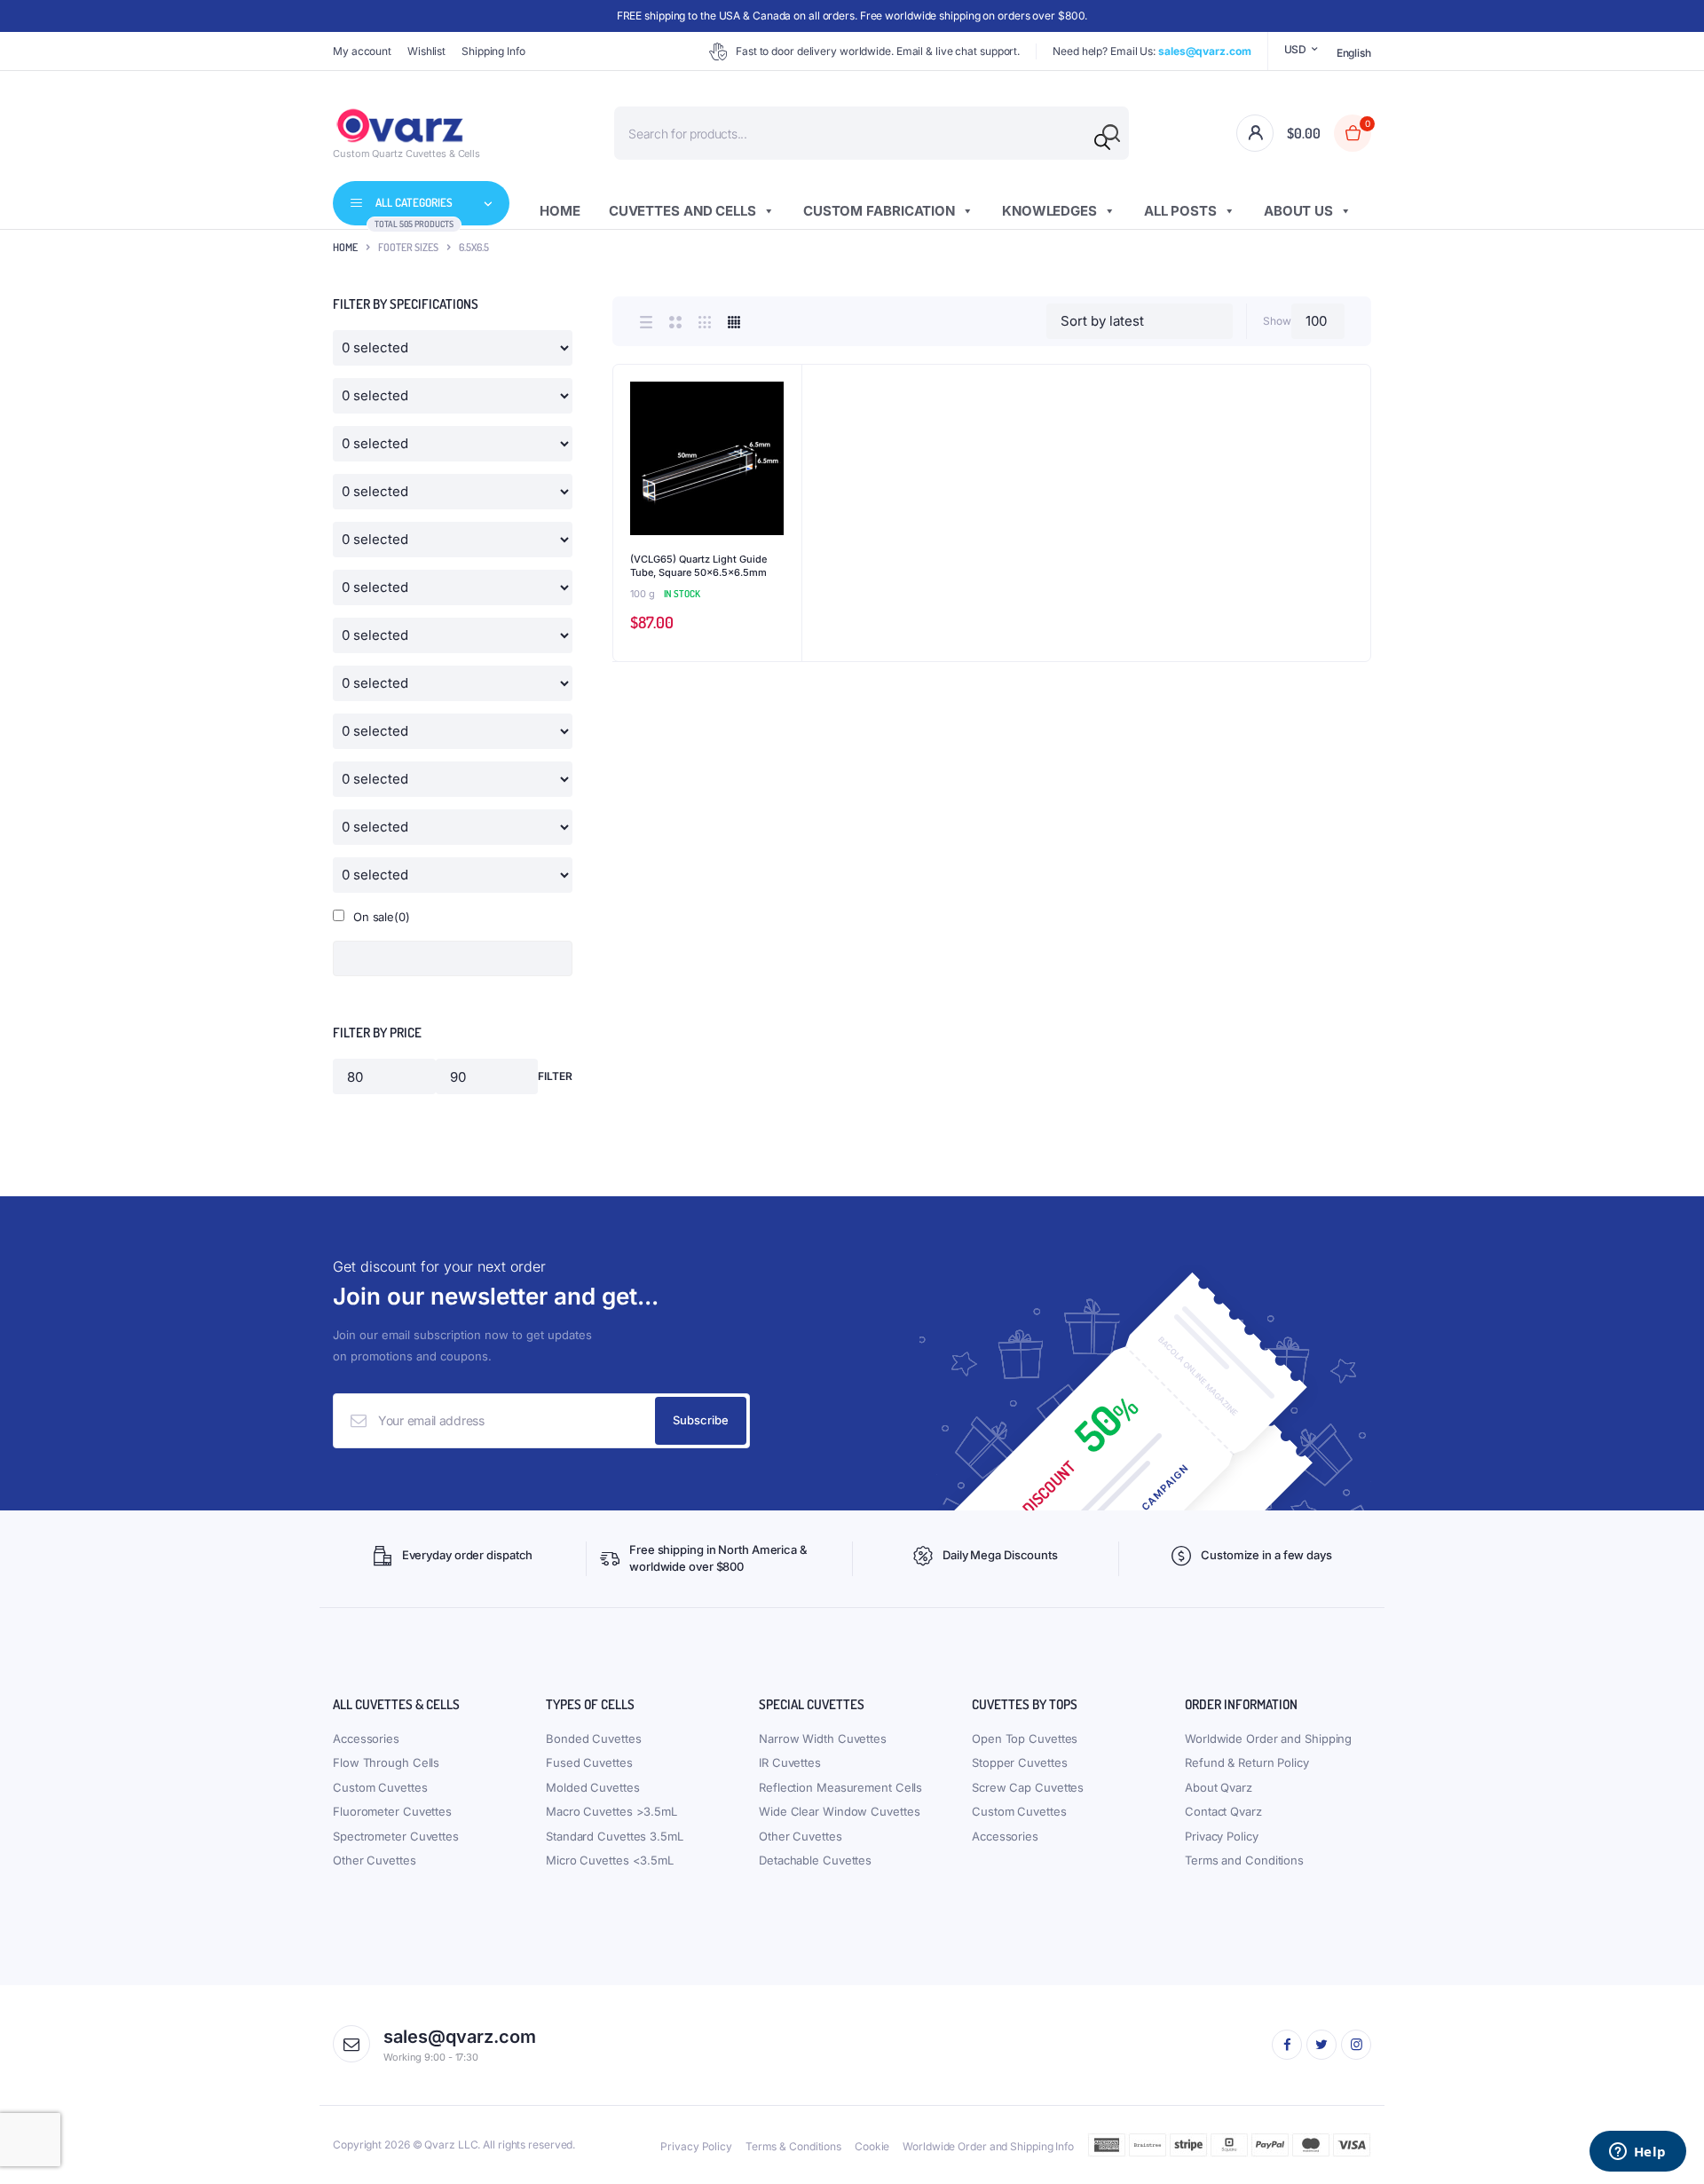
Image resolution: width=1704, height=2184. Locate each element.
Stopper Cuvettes (1019, 1762)
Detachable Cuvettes (815, 1860)
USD (1296, 49)
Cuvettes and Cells (682, 211)
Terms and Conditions (1244, 1860)
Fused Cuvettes (589, 1762)
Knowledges (1049, 211)
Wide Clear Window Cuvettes (839, 1811)
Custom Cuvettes (380, 1787)
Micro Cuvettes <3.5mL (610, 1860)
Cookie (872, 2146)
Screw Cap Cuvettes (1028, 1787)
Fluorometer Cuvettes (392, 1811)
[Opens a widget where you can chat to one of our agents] (1637, 2153)
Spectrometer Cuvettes (396, 1836)
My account (362, 51)
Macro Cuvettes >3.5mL (611, 1811)
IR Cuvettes (790, 1762)
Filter (555, 1076)
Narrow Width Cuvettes (823, 1739)
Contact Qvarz (1223, 1811)
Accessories (366, 1739)
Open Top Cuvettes (1025, 1739)
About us (1298, 211)
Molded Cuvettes (593, 1787)
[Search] (1102, 142)
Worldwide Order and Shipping (1268, 1739)
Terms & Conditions (793, 2146)
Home (560, 211)
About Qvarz (1219, 1787)
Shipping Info (493, 51)
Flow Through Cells (386, 1762)
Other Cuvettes (375, 1860)
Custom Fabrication (879, 211)
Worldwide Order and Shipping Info (988, 2146)
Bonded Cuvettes (594, 1739)
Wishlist (426, 51)
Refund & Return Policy (1247, 1762)
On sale (382, 917)
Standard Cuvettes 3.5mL (615, 1836)
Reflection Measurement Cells (840, 1787)
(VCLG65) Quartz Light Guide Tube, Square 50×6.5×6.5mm (698, 566)
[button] (779, 435)
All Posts (1180, 211)
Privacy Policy (1222, 1836)
